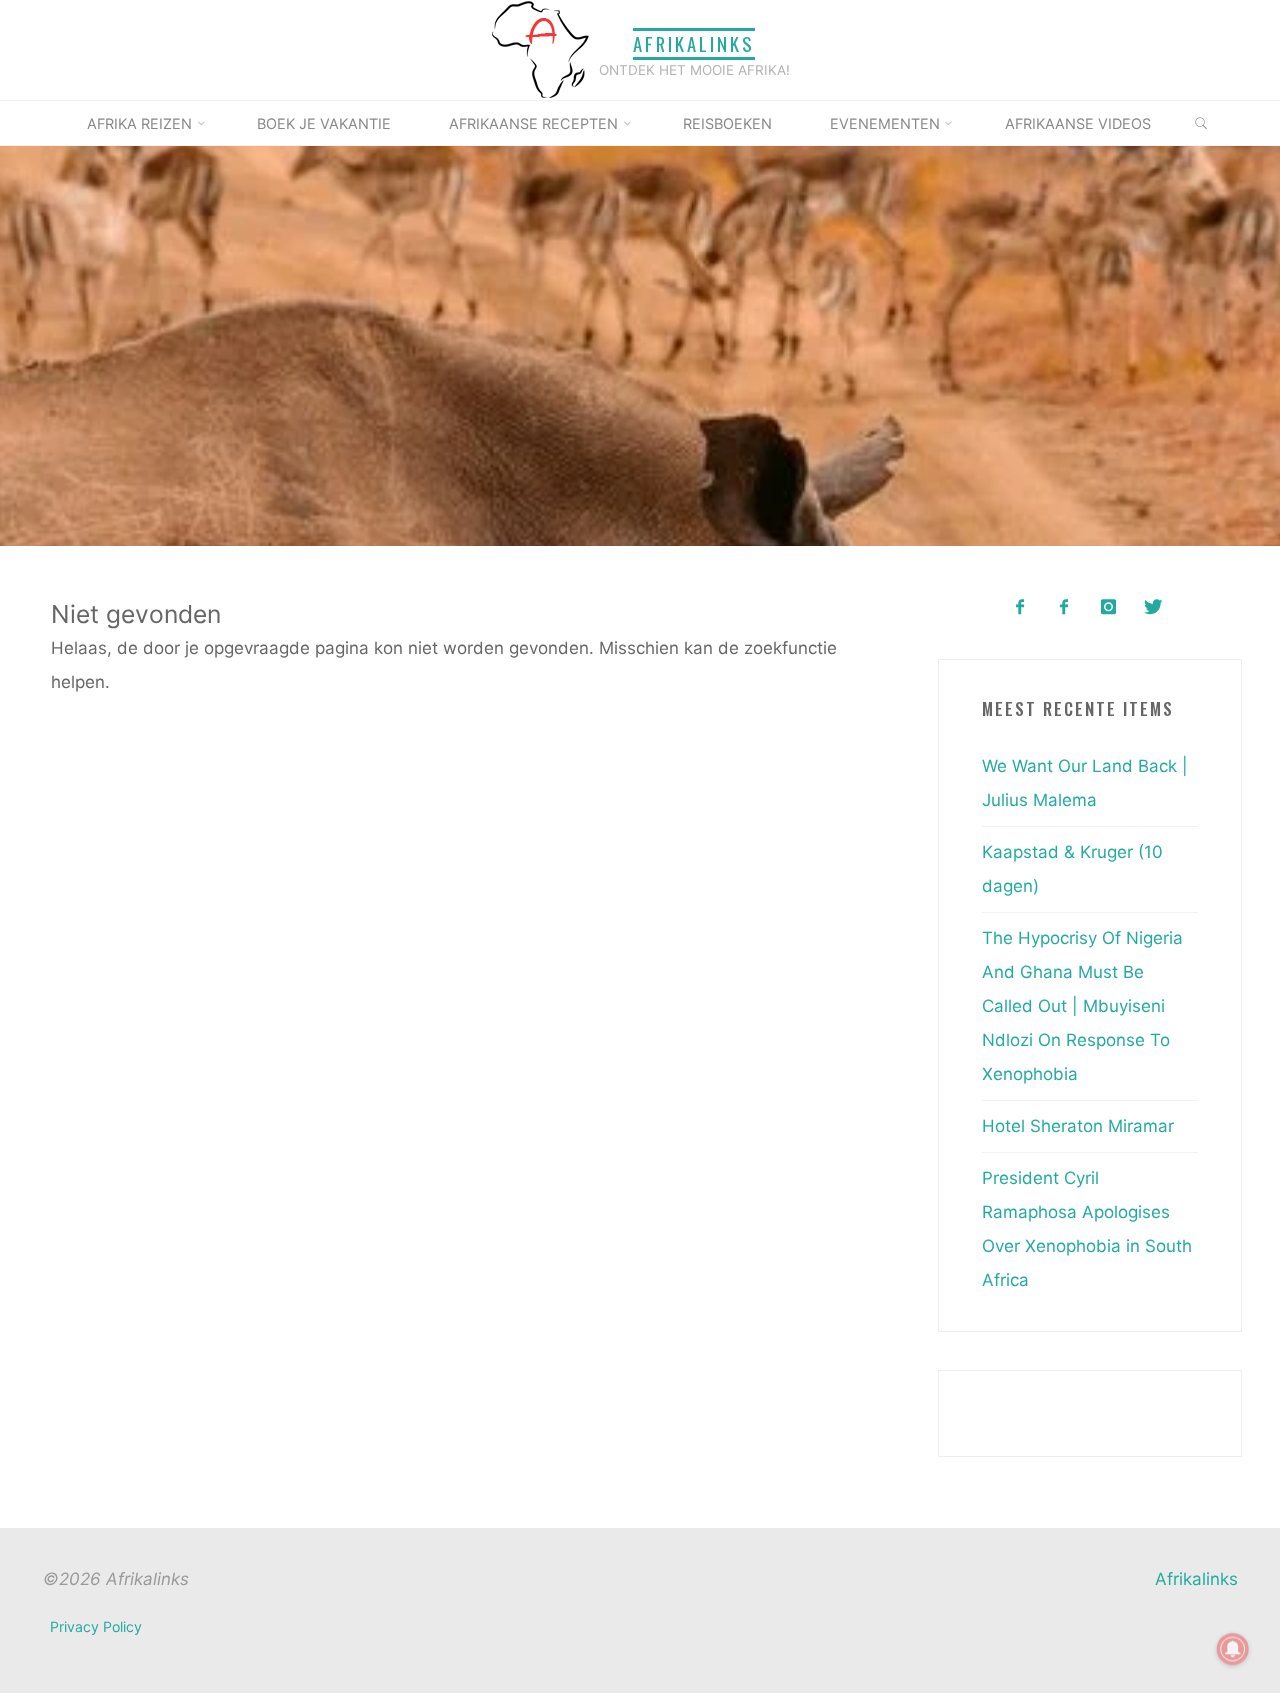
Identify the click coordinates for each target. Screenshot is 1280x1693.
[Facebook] (1019, 607)
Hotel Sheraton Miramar (1078, 1126)
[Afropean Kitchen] (1064, 607)
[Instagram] (1108, 607)
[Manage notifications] (1233, 1649)
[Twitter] (1152, 607)
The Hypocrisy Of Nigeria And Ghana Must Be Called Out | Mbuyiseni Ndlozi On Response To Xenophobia (1082, 1006)
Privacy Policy (96, 1626)
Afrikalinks (694, 43)
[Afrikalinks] (540, 49)
